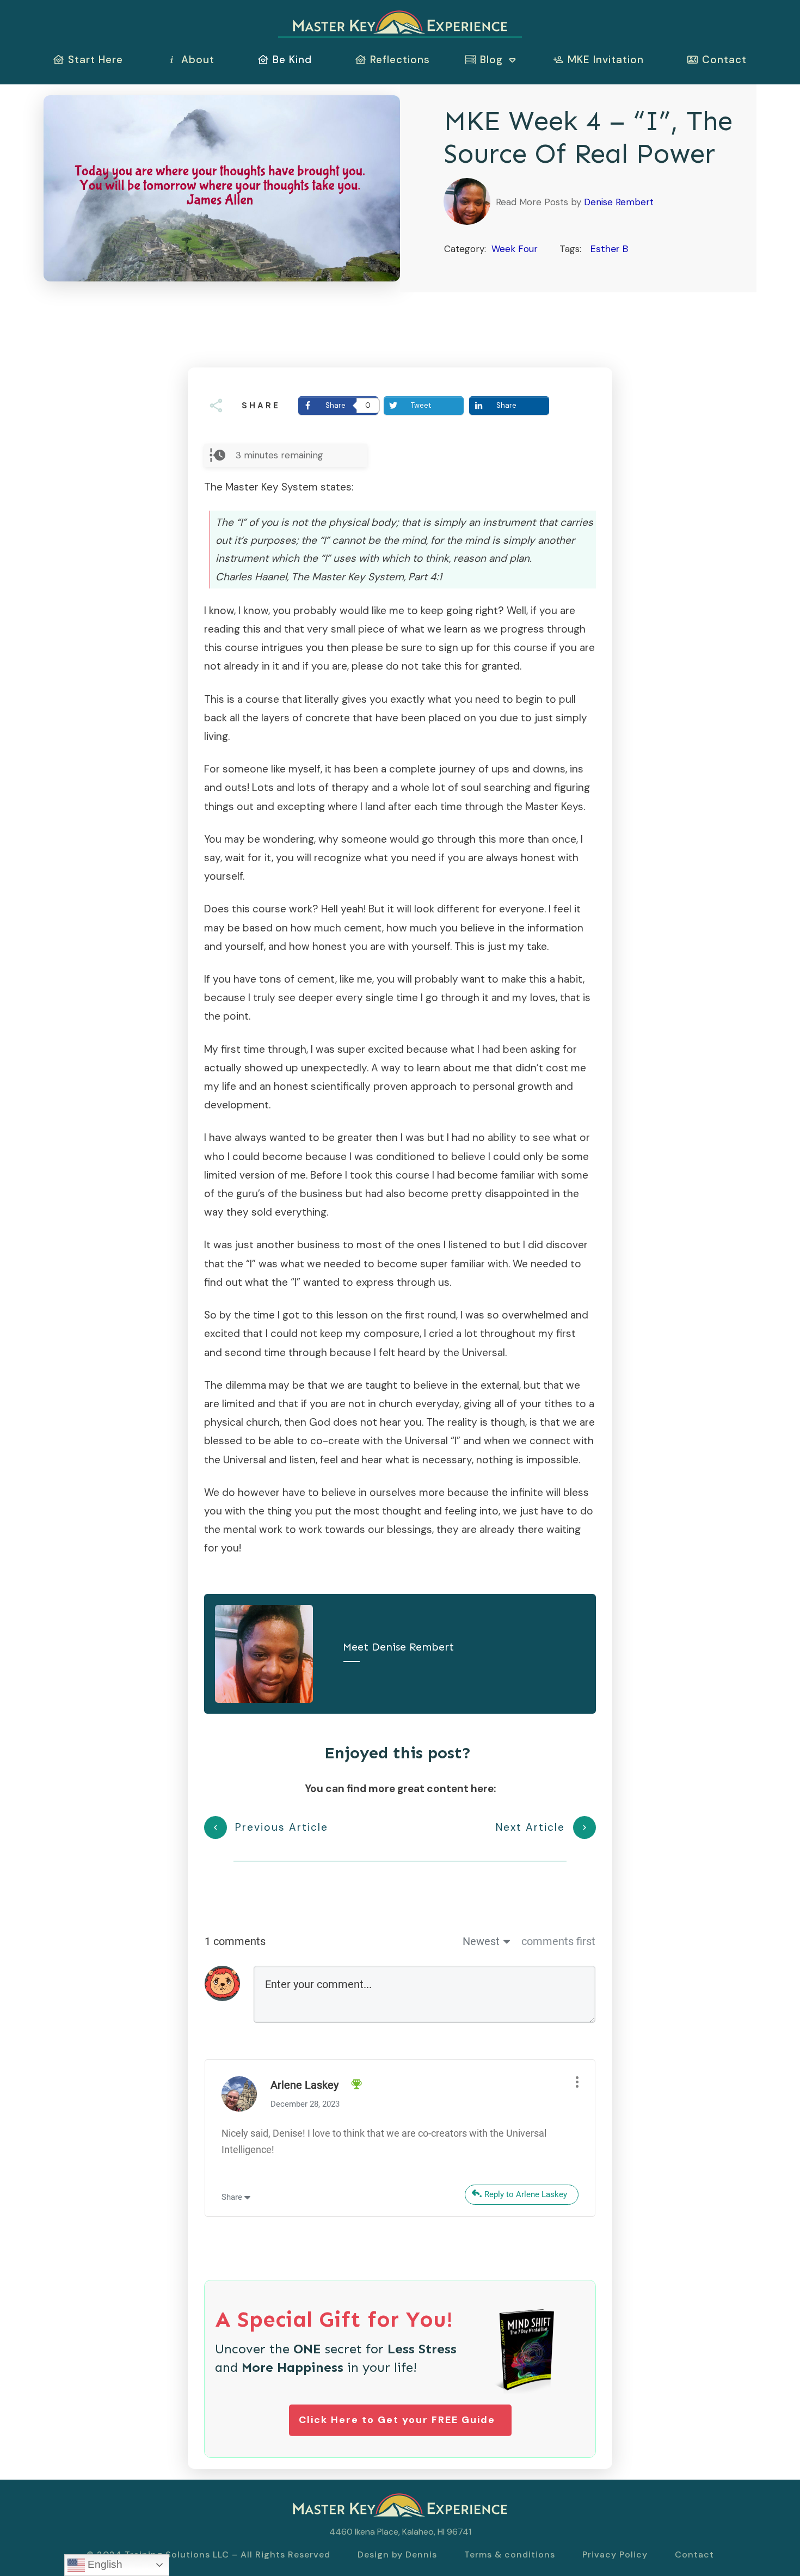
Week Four (515, 249)
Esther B (609, 249)
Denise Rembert (619, 202)
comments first (558, 1941)
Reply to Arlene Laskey (526, 2194)
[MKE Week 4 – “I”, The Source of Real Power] (222, 188)
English (104, 2564)
